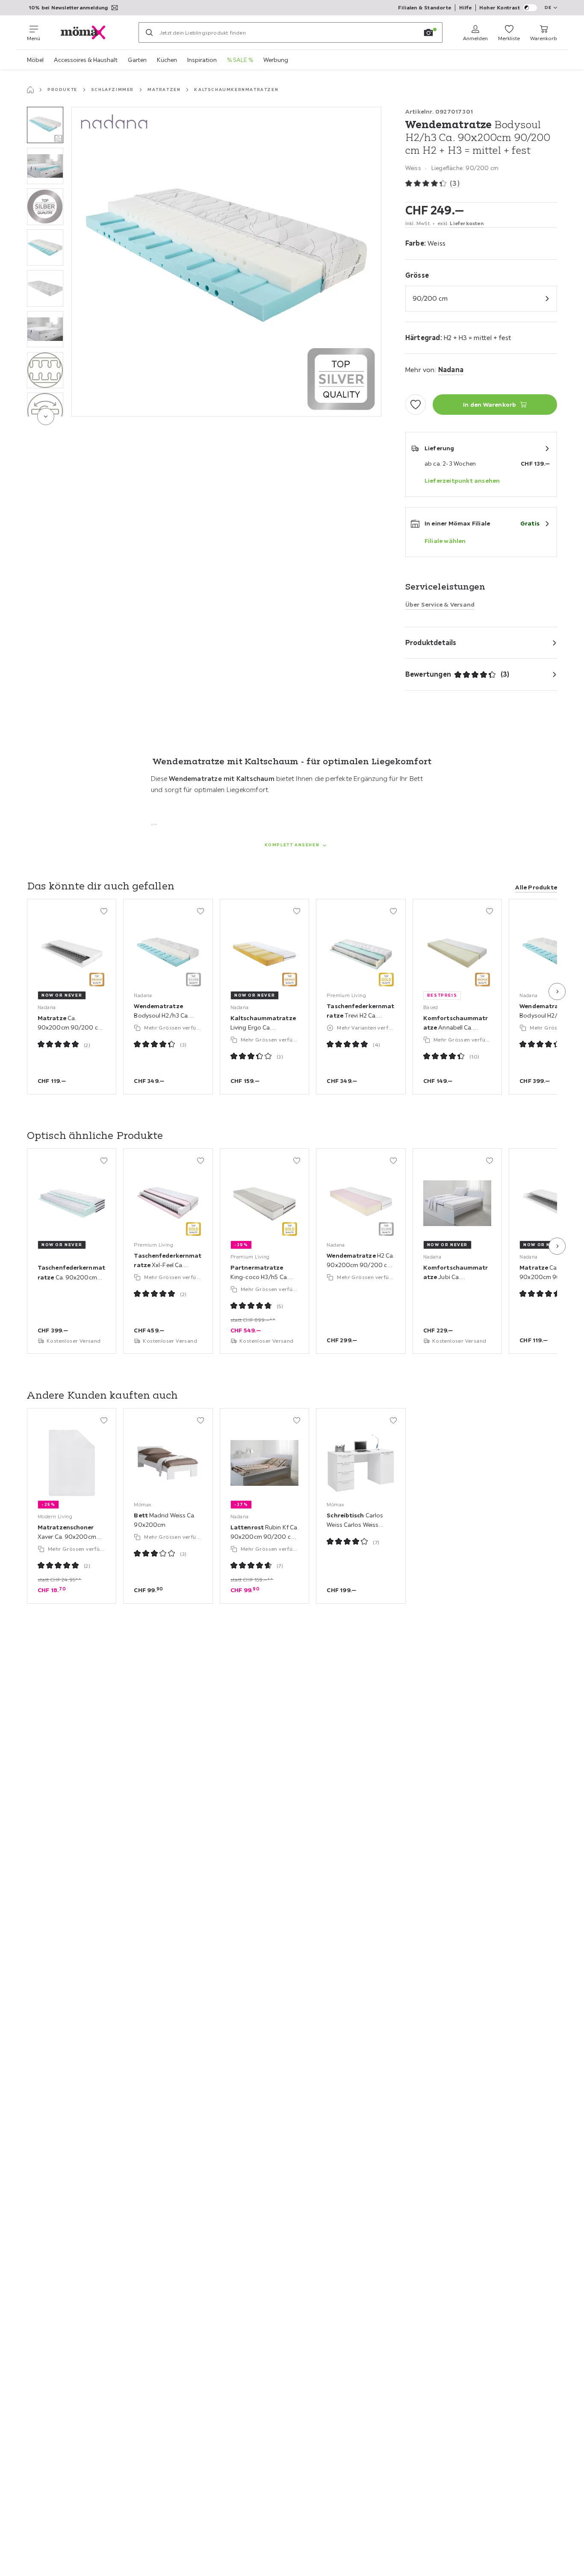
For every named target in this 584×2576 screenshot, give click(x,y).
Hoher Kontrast (500, 7)
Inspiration (202, 60)
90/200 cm (430, 298)
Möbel (35, 60)
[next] (46, 417)
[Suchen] (149, 32)
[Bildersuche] (428, 32)
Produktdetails (431, 643)
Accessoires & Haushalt (86, 60)
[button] (45, 125)
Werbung (276, 60)
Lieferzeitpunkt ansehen (462, 481)
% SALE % (240, 60)
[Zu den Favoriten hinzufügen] (416, 405)
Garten (137, 60)
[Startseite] (30, 90)
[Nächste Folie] (557, 992)
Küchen (167, 60)
